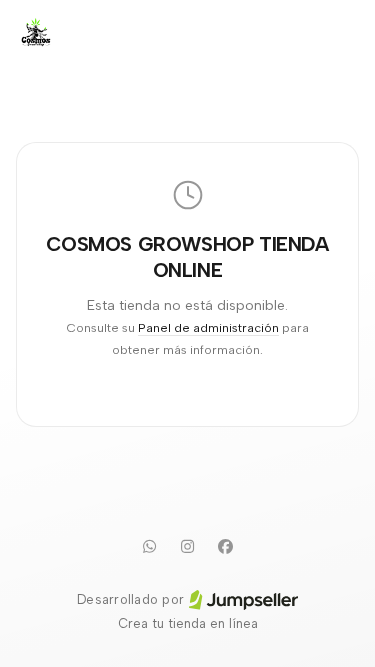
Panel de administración (208, 327)
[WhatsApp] (150, 546)
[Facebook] (226, 546)
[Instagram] (188, 546)
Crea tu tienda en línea (188, 623)
